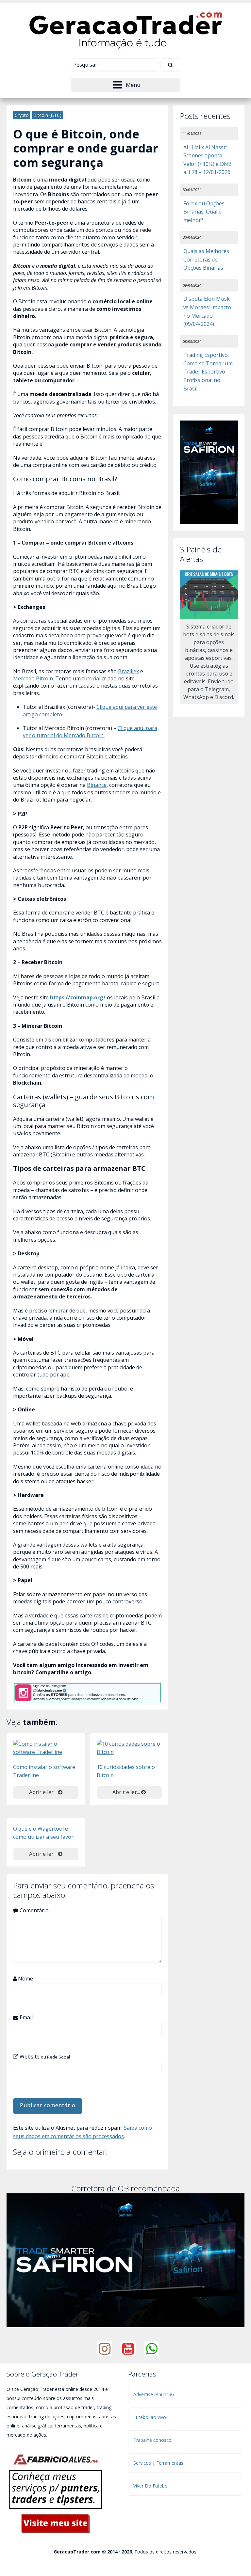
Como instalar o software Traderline (44, 1771)
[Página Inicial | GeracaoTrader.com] (125, 29)
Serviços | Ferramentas (158, 2463)
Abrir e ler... (43, 1792)
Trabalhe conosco (152, 2440)
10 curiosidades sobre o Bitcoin (126, 1771)
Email (25, 2017)
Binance (97, 785)
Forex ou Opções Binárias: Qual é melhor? (204, 212)
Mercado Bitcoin (33, 678)
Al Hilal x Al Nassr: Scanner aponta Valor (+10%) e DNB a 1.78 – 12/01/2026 (208, 160)
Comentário (33, 1910)
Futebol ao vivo (150, 2417)
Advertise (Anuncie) (154, 2394)
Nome (25, 1979)
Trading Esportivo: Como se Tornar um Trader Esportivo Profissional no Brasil (208, 372)
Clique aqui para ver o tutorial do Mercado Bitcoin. (90, 732)
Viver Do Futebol (151, 2486)
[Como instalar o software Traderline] (46, 1748)
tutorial (91, 678)
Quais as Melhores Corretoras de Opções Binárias (206, 259)
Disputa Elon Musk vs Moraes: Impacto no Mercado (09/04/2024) (207, 311)
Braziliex (128, 671)
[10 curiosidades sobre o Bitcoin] (129, 1748)
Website (44, 2057)
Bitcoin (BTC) (47, 115)
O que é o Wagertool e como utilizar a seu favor (43, 1833)
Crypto (22, 115)
